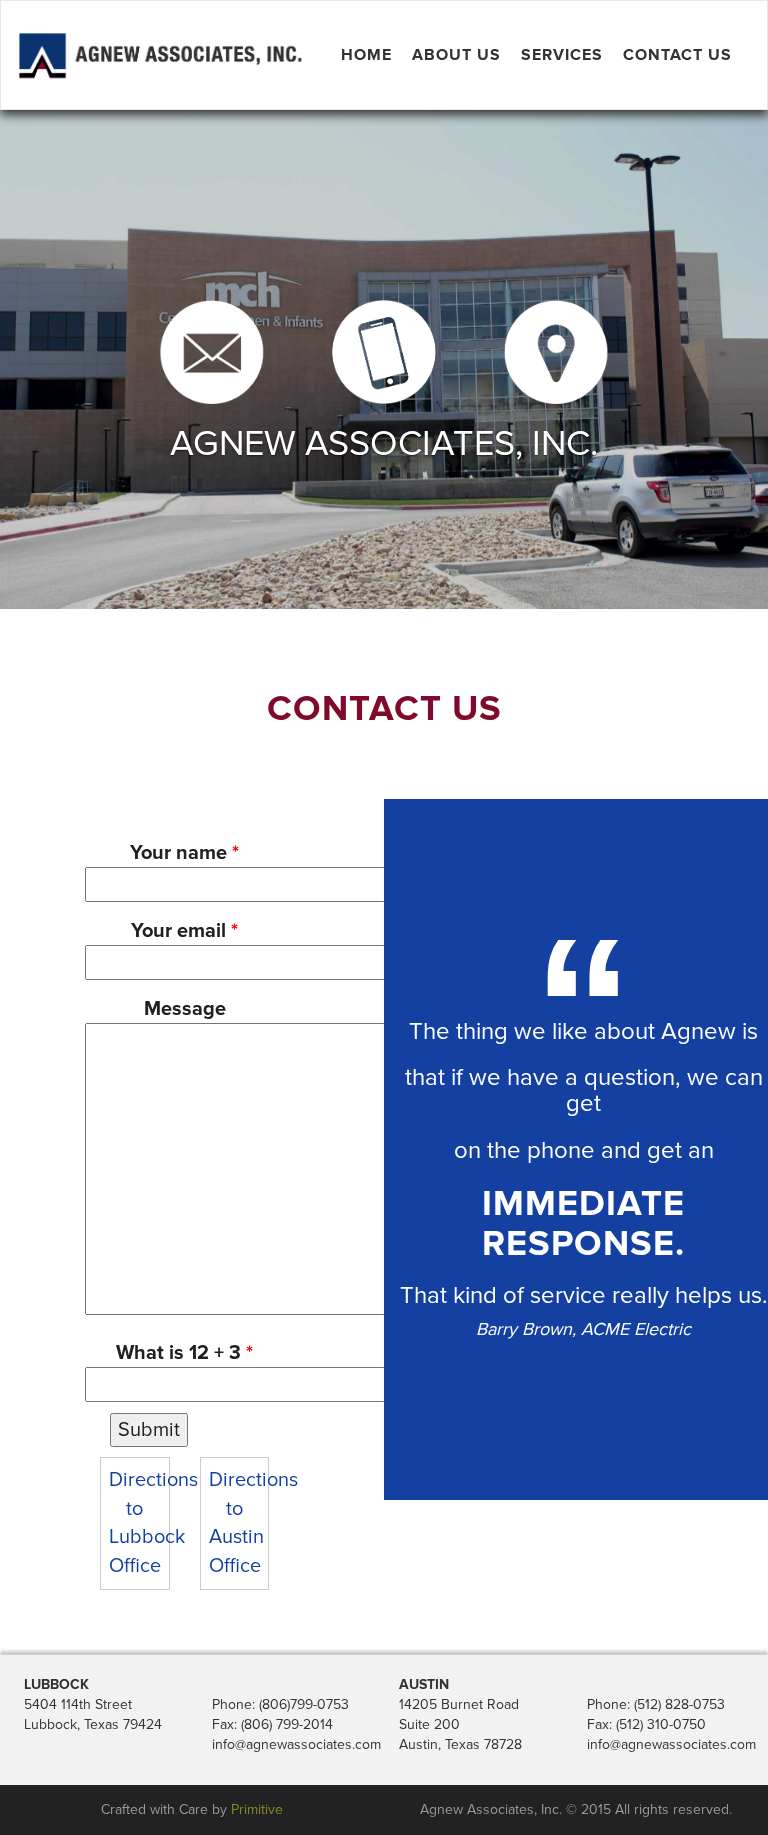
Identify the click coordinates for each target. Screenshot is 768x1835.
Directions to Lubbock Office (135, 1523)
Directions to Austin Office (235, 1523)
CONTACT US (677, 55)
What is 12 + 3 (184, 1353)
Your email (184, 931)
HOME (366, 55)
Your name (184, 853)
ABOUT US (456, 55)
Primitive (257, 1809)
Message (185, 1009)
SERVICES (562, 55)
